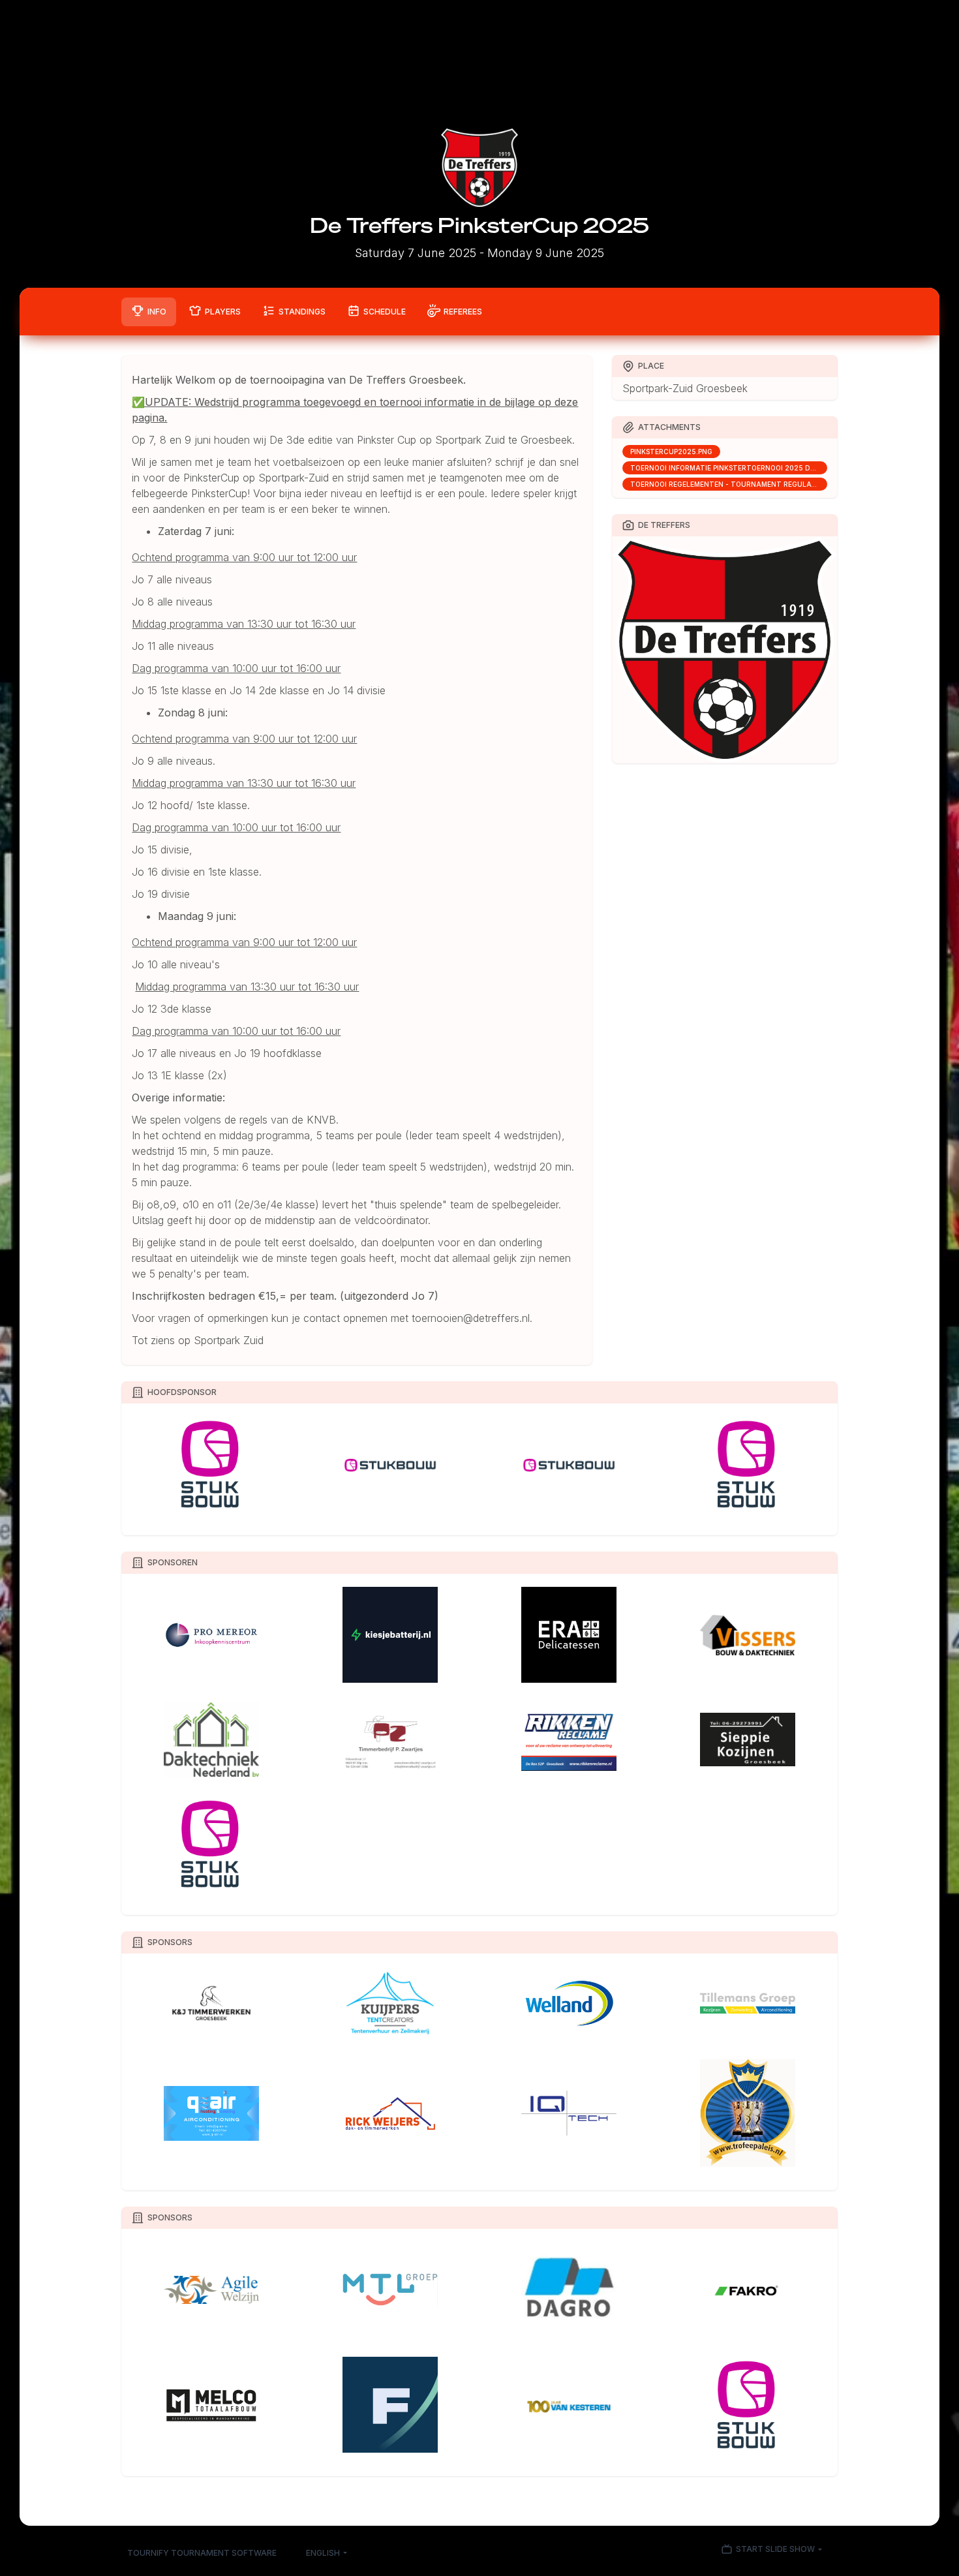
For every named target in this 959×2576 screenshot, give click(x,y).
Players (223, 312)
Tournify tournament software (202, 2553)
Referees (463, 312)
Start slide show (775, 2550)
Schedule (385, 312)
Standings (302, 312)
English (323, 2553)
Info (157, 312)
